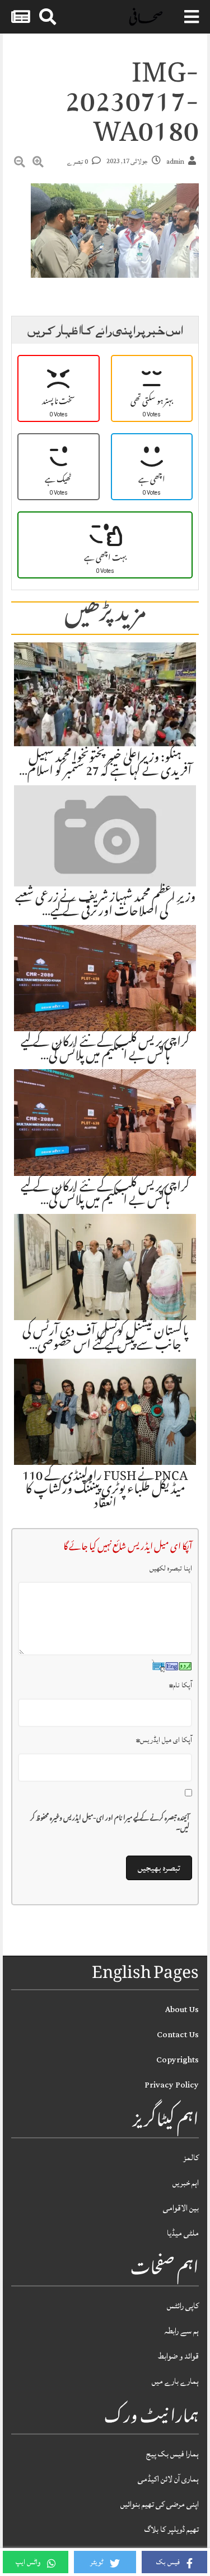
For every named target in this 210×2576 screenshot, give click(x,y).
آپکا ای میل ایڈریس (164, 1740)
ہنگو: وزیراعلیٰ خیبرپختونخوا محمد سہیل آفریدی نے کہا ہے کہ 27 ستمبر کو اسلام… (105, 766)
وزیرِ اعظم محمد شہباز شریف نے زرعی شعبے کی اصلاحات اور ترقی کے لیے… (105, 905)
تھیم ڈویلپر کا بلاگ (172, 2529)
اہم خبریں (186, 2183)
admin (175, 162)
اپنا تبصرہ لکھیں (171, 1568)
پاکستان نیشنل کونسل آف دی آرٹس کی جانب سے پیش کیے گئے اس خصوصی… (105, 1339)
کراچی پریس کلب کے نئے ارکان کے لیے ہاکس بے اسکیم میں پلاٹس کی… (105, 1050)
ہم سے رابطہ (181, 2331)
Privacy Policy (172, 2085)
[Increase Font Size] (38, 164)
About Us (182, 2010)
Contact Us (178, 2035)
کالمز (191, 2158)
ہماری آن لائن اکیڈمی (168, 2479)
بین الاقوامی (181, 2208)
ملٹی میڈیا (183, 2233)
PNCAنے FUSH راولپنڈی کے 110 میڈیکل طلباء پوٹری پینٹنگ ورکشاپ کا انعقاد (105, 1491)
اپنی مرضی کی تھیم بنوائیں (160, 2504)
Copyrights (178, 2060)
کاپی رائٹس (183, 2306)
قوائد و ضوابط (178, 2356)
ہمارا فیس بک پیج (172, 2454)
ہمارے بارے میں (175, 2381)
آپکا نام (181, 1685)
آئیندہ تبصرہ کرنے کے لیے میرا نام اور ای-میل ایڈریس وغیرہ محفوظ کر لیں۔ (110, 1824)
